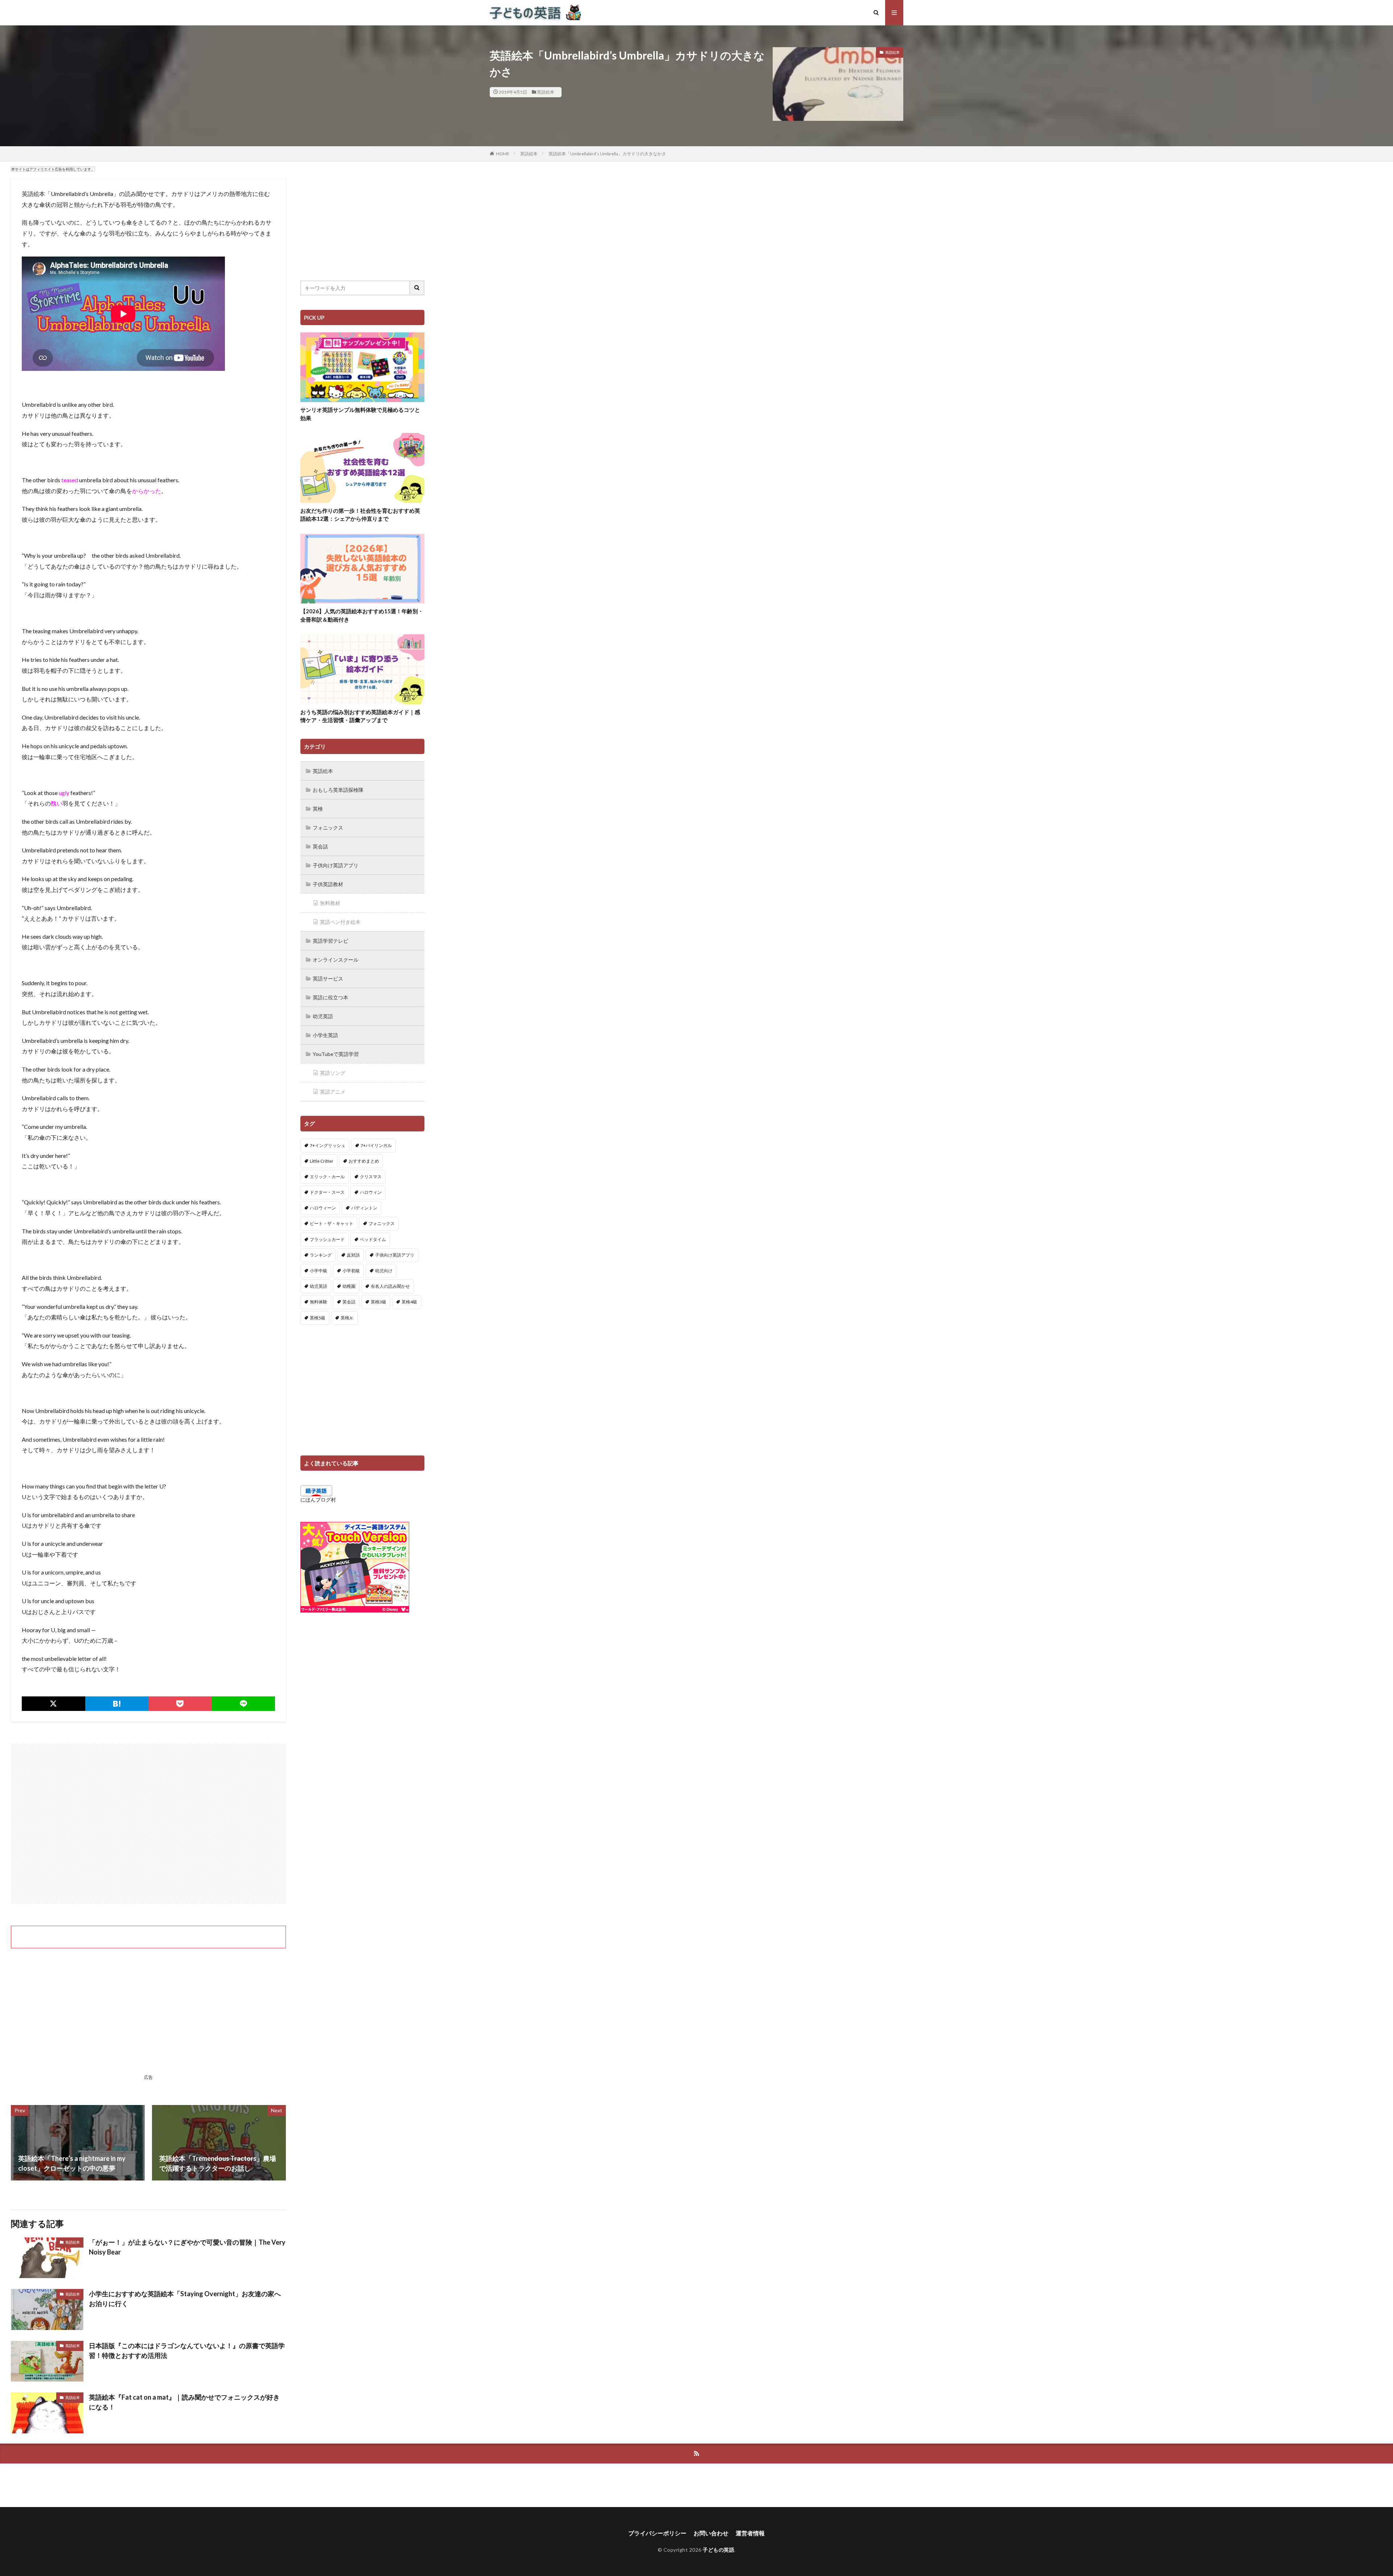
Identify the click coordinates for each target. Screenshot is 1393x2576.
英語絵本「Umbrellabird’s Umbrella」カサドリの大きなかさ (607, 154)
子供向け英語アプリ (336, 865)
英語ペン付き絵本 (340, 922)
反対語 (353, 1255)
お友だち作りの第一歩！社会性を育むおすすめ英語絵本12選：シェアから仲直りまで (360, 515)
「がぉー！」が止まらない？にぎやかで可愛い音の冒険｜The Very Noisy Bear (187, 2247)
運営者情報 (750, 2533)
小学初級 (351, 1271)
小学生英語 (325, 1035)
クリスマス (371, 1177)
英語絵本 (546, 92)
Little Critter (322, 1161)
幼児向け (384, 1271)
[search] (417, 288)
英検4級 (409, 1302)
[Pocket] (180, 1704)
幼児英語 (323, 1016)
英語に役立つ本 (330, 997)
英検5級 (318, 1318)
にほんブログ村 (318, 1500)
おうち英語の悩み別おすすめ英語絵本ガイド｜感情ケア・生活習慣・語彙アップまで (360, 716)
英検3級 (379, 1302)
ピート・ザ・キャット (332, 1223)
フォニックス (328, 828)
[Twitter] (54, 1704)
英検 (318, 809)
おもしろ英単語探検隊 (338, 790)
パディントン (364, 1208)
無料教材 (330, 903)
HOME (503, 154)
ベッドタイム (373, 1239)
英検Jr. (347, 1318)
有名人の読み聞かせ (390, 1286)
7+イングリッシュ (328, 1145)
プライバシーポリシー (657, 2533)
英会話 (320, 846)
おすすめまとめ (364, 1161)
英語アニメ (333, 1092)
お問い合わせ (711, 2533)
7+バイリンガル (376, 1145)
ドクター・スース (327, 1192)
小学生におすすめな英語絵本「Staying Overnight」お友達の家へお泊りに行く (185, 2299)
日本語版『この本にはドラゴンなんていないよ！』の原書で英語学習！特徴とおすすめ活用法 (187, 2350)
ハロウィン (371, 1192)
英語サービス (328, 978)
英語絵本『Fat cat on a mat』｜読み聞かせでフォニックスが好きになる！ (184, 2402)
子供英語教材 (328, 884)
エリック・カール (327, 1177)
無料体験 (319, 1302)
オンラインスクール (336, 960)
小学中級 (319, 1271)
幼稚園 (349, 1286)
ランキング (321, 1255)
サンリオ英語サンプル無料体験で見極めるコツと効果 (360, 414)
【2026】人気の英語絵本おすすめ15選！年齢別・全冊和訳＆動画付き (362, 615)
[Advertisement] (148, 1824)
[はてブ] (117, 1704)
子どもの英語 (718, 2550)
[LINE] (244, 1704)
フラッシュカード (327, 1239)
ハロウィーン (323, 1208)
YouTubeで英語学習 (336, 1054)
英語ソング (333, 1073)
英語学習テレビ (330, 941)
